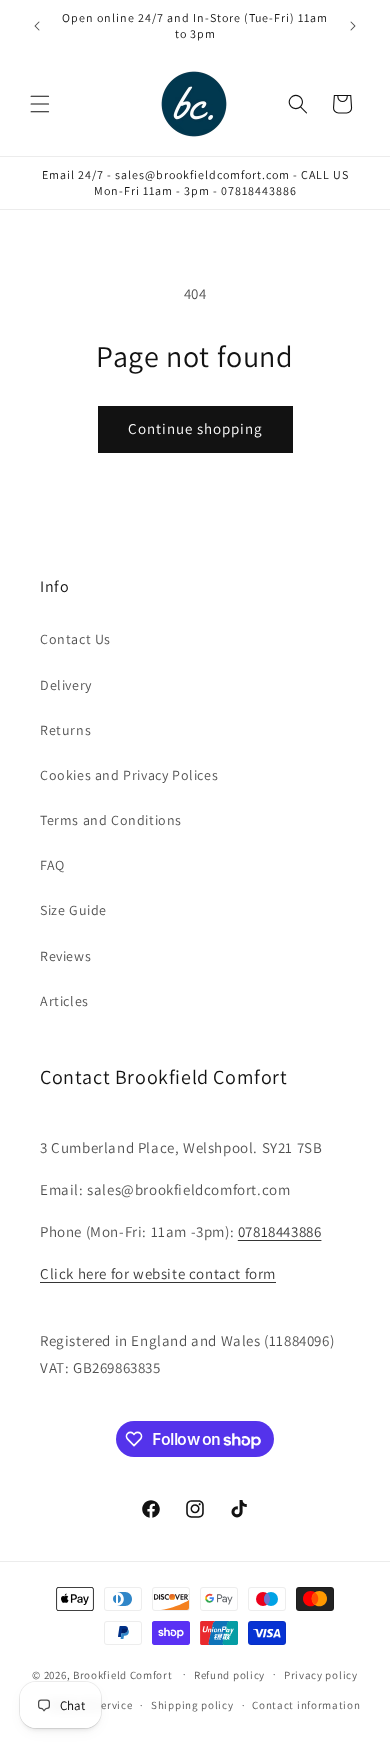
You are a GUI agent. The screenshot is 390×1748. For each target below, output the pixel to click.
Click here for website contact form (158, 1273)
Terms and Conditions (111, 820)
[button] (40, 104)
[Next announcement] (353, 26)
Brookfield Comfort (123, 1674)
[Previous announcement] (37, 26)
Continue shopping (195, 428)
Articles (64, 1001)
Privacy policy (321, 1675)
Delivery (66, 685)
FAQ (52, 865)
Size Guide (73, 910)
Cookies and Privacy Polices (129, 775)
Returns (65, 730)
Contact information (306, 1705)
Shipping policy (192, 1705)
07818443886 (280, 1231)
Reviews (65, 956)
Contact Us (75, 639)
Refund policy (229, 1675)
